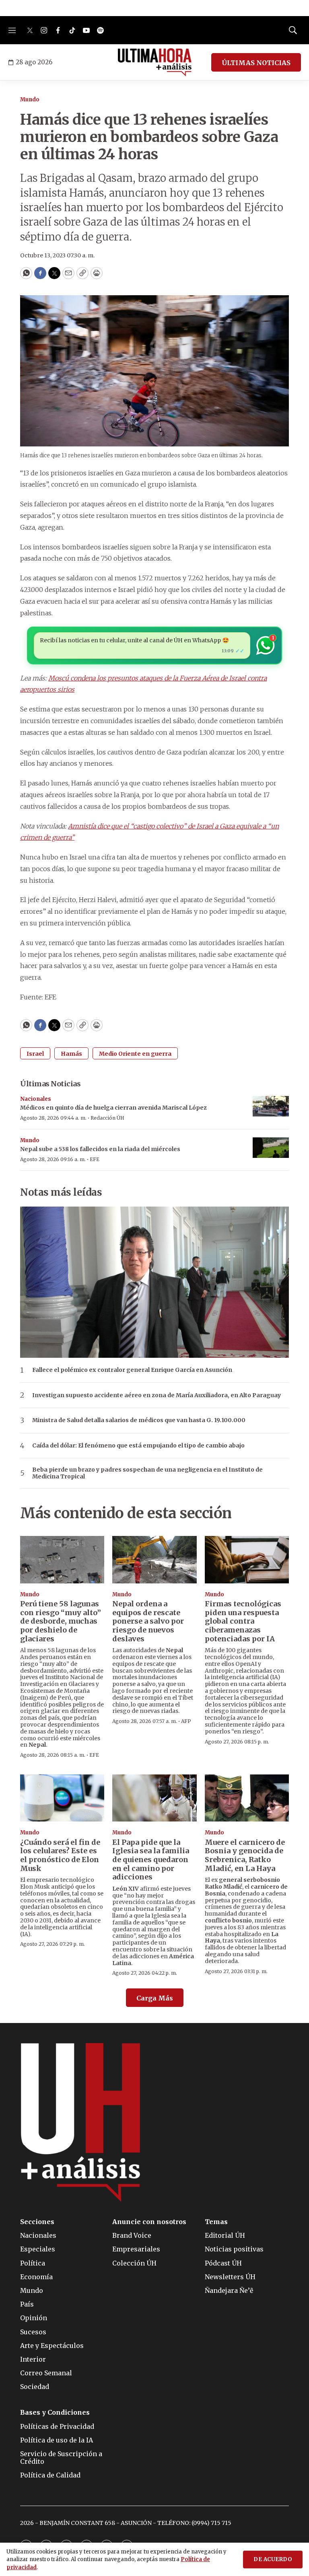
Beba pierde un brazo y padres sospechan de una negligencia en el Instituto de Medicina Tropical (147, 1473)
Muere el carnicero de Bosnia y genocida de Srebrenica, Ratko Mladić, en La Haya (245, 1855)
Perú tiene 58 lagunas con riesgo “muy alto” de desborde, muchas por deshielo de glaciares (61, 1621)
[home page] (155, 62)
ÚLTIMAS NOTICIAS (256, 63)
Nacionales (36, 1099)
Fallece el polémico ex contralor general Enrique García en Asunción (132, 1370)
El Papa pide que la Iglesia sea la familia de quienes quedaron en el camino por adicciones (151, 1860)
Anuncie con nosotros (149, 2222)
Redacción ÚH (107, 1118)
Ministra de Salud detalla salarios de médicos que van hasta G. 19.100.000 (139, 1420)
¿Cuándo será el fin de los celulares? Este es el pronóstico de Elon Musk (60, 1855)
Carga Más (155, 1998)
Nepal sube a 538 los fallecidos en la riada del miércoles (100, 1149)
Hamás (71, 1054)
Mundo (30, 100)
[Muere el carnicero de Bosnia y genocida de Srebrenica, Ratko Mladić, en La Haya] (247, 1798)
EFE (95, 1159)
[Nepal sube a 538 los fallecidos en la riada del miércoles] (271, 1148)
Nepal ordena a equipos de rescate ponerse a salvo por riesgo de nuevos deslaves (148, 1621)
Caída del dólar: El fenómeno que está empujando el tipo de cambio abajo (138, 1446)
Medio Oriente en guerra (135, 1054)
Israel (35, 1054)
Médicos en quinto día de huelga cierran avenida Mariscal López (113, 1108)
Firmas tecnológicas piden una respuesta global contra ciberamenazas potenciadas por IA (243, 1621)
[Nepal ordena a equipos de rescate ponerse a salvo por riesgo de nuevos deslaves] (154, 1560)
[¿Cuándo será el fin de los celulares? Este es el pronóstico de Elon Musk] (62, 1798)
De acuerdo (273, 2559)
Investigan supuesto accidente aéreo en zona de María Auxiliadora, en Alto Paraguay (157, 1395)
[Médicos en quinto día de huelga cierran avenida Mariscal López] (271, 1106)
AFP (186, 1721)
